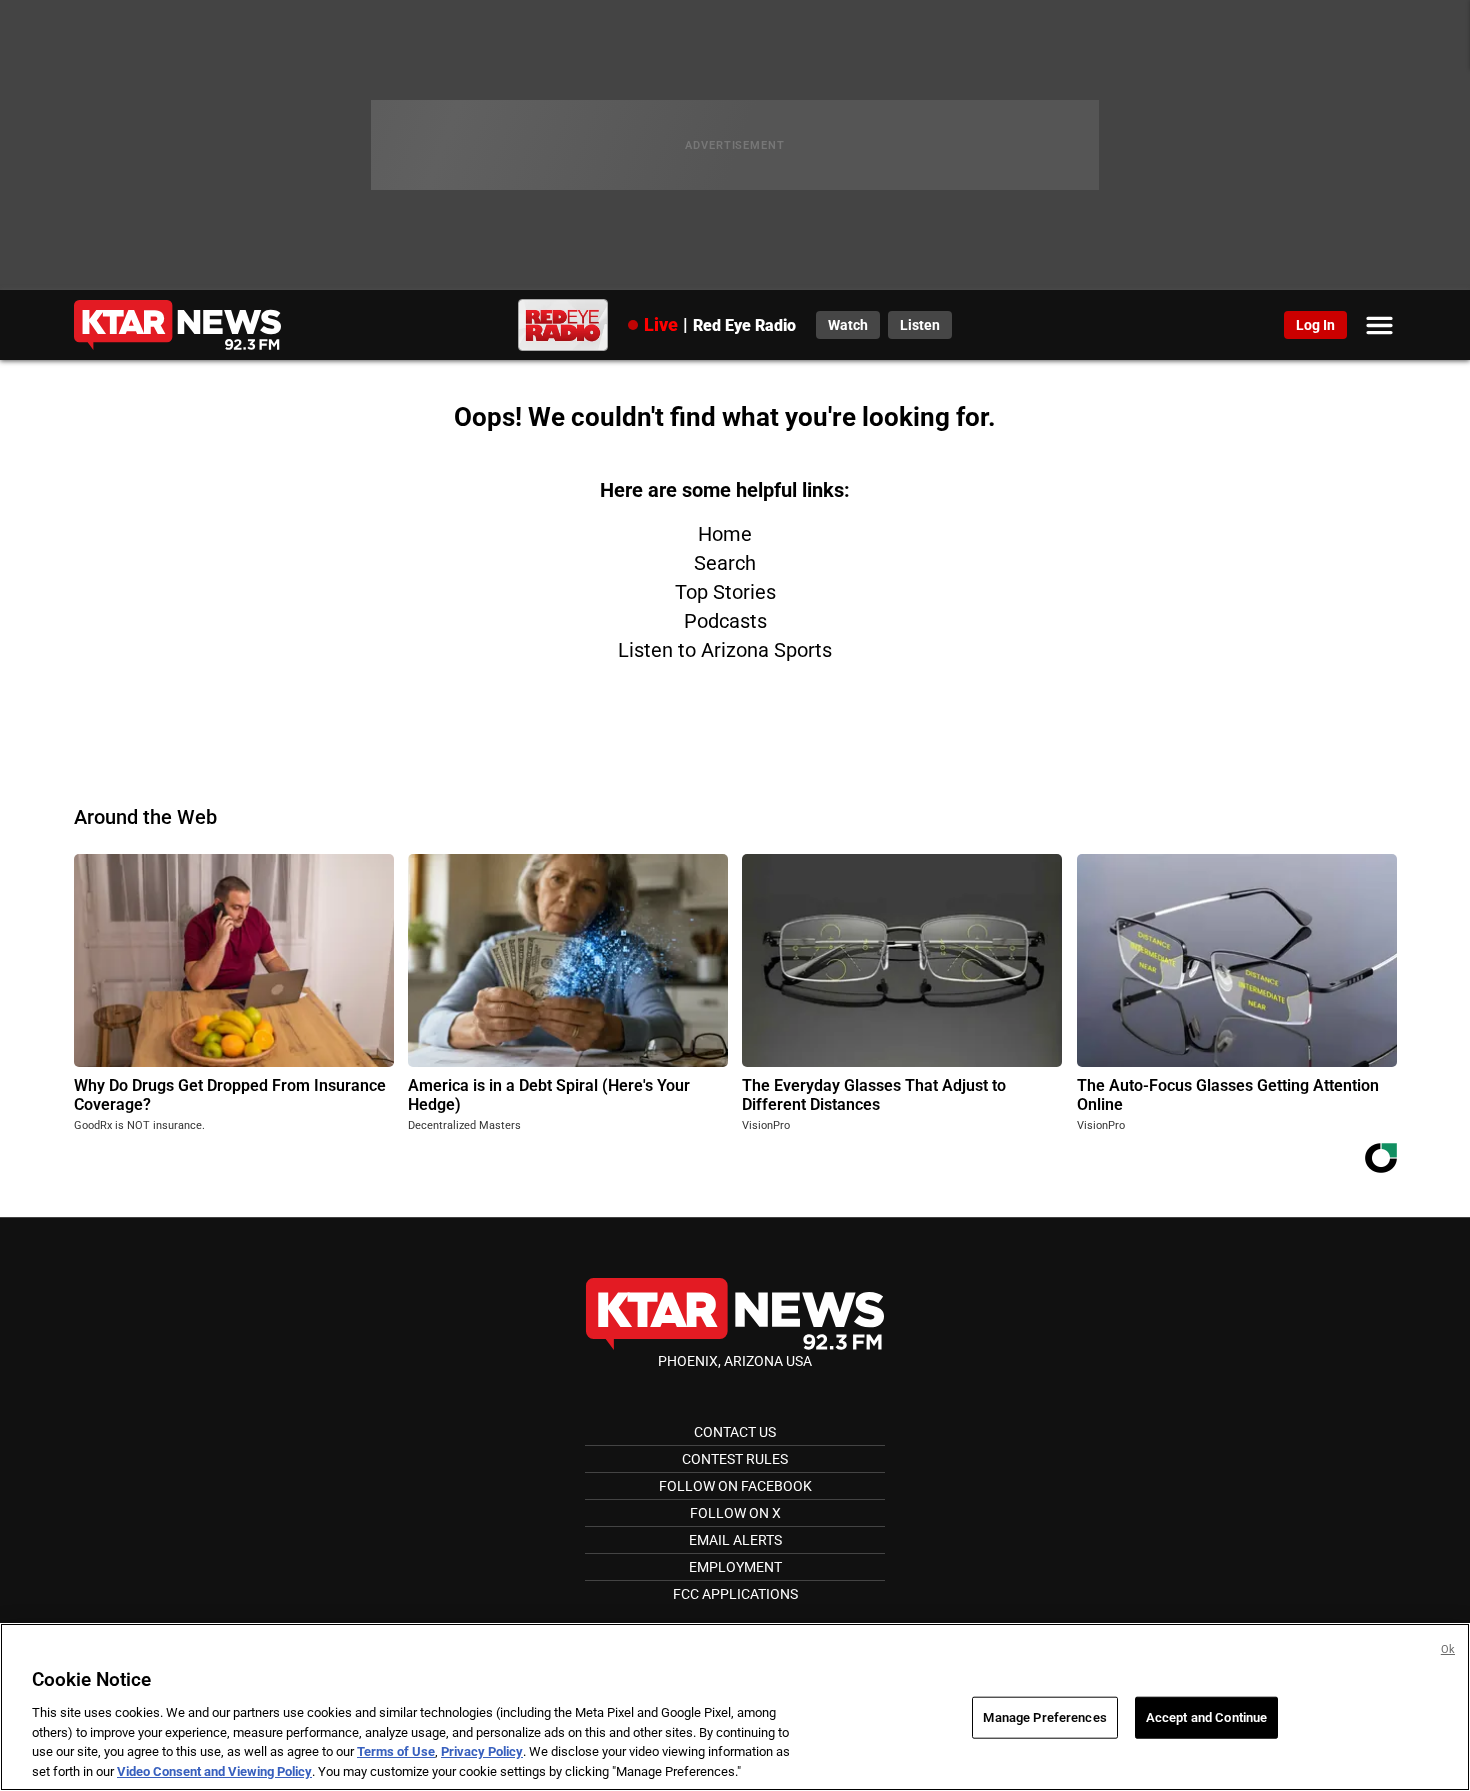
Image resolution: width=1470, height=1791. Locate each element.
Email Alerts (735, 1540)
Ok (1448, 1649)
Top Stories (725, 592)
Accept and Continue (1206, 1717)
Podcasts (725, 621)
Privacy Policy (482, 1751)
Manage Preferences (1044, 1717)
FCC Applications (735, 1594)
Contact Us (735, 1432)
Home (725, 534)
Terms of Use (396, 1751)
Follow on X (735, 1513)
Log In (1315, 325)
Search (725, 563)
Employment (735, 1567)
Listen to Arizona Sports (725, 650)
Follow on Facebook (735, 1486)
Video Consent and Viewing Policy (214, 1770)
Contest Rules (735, 1459)
